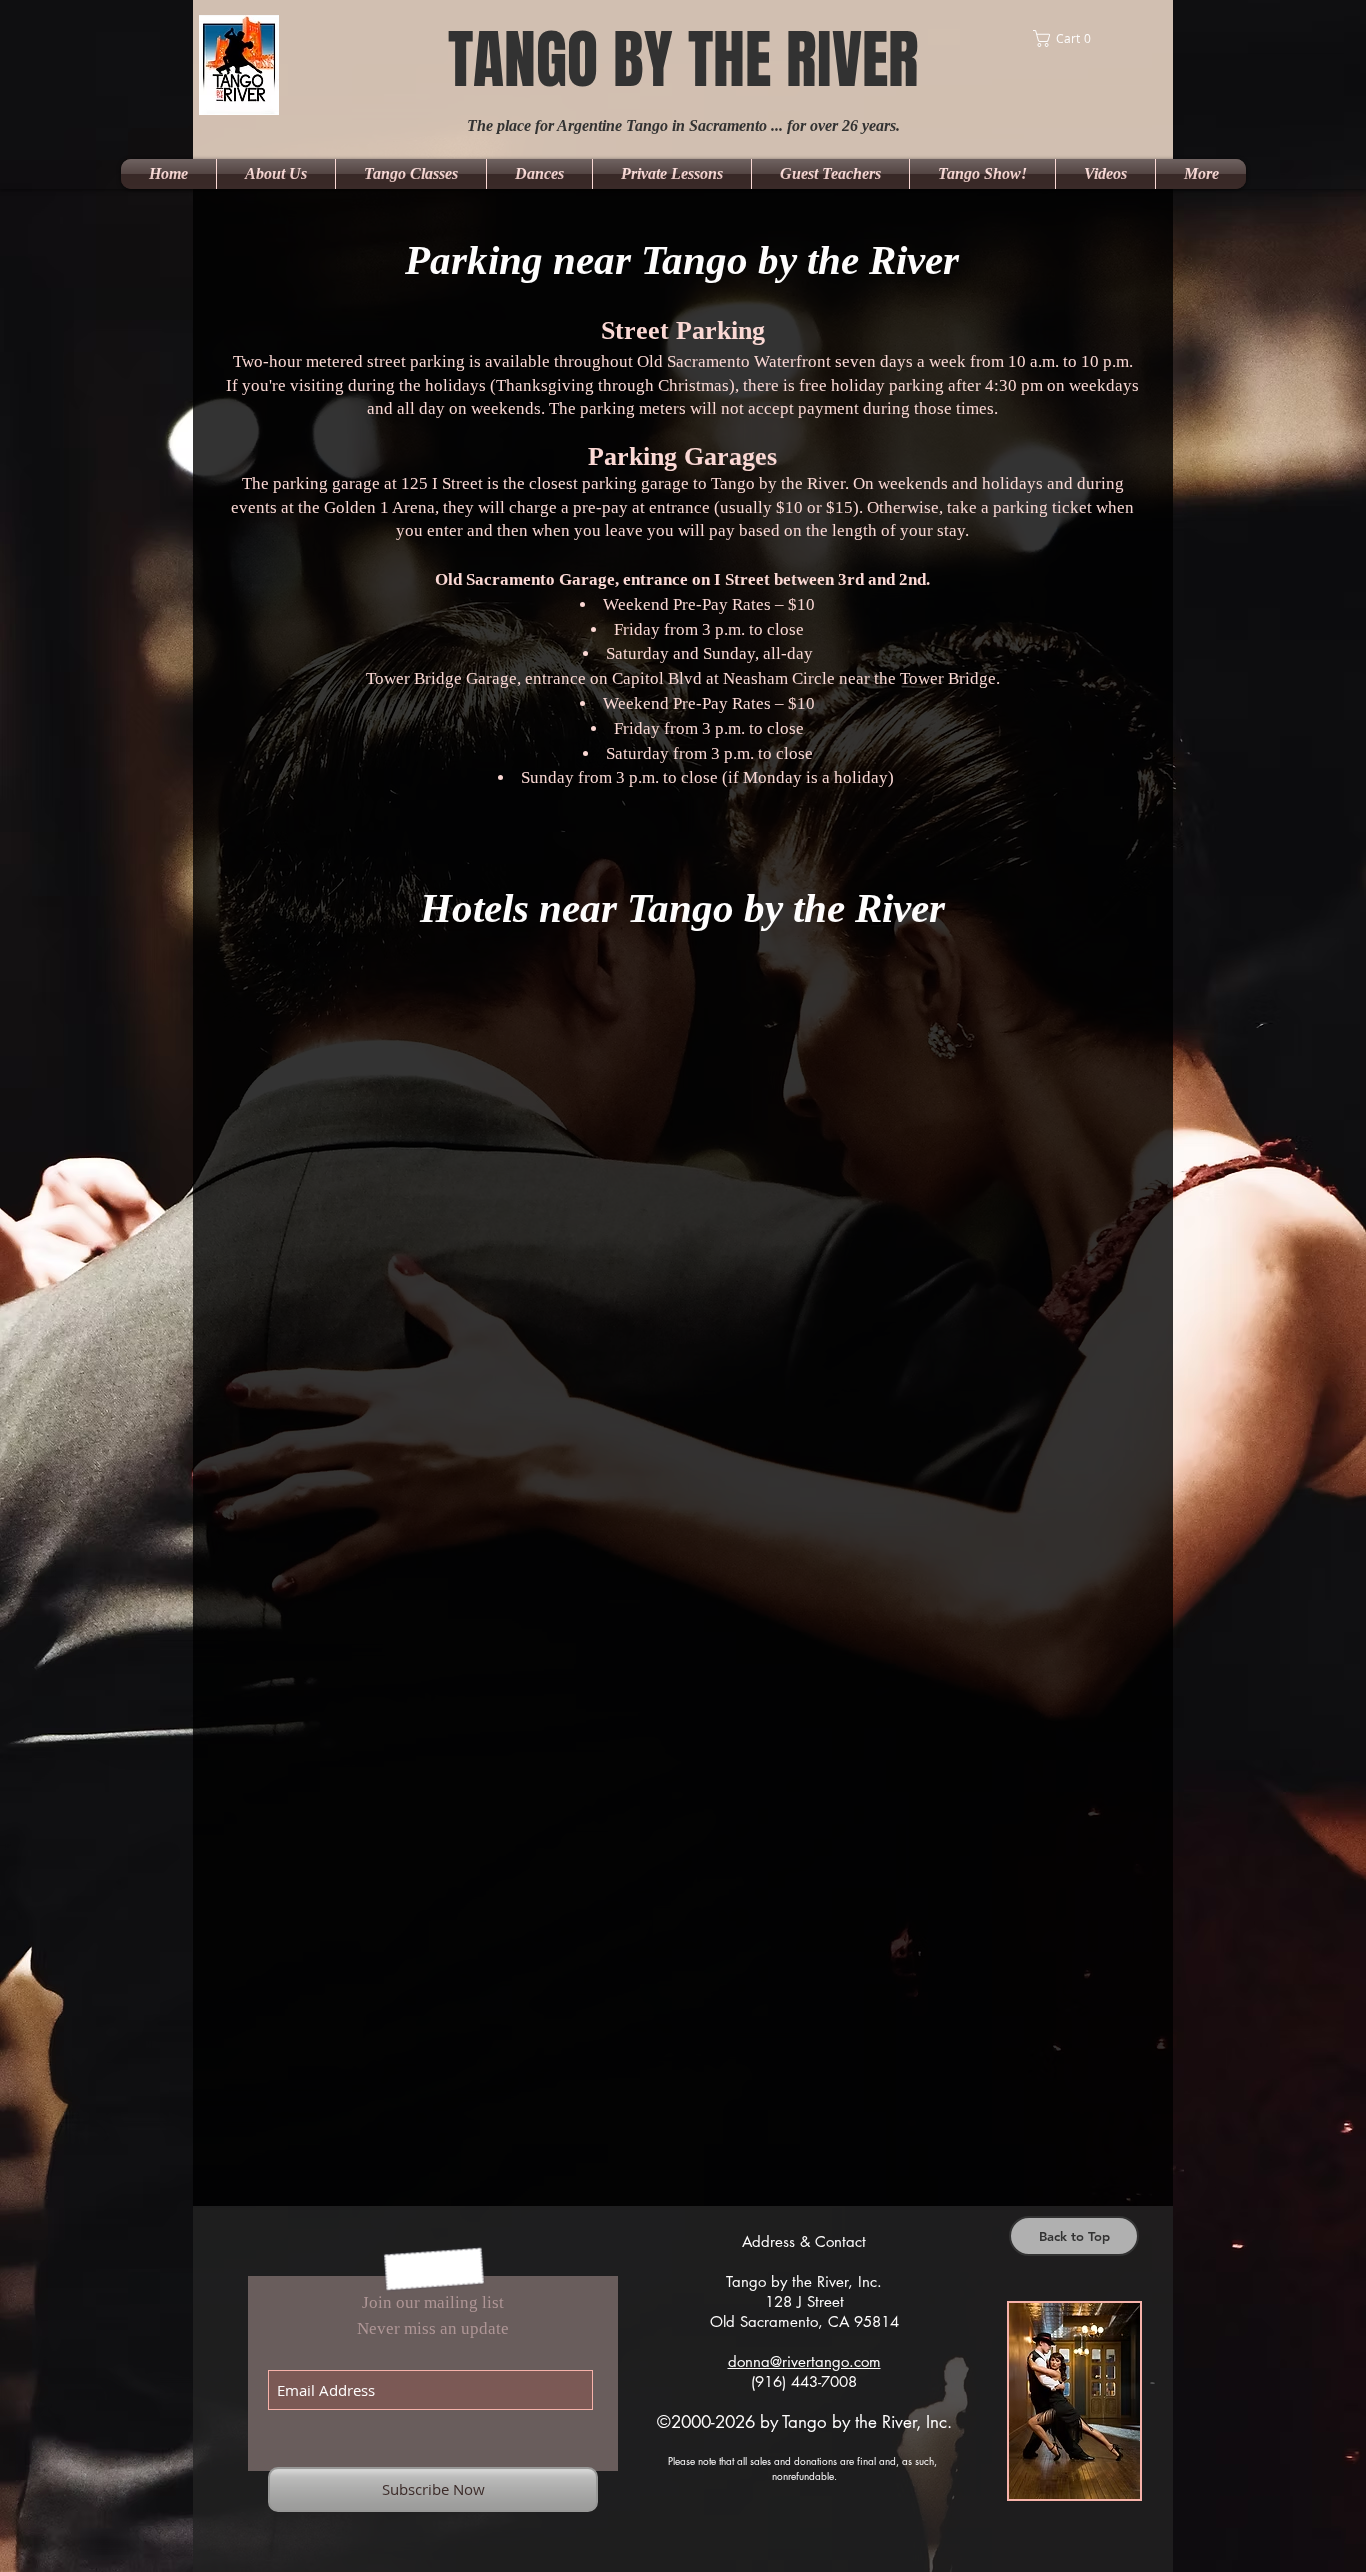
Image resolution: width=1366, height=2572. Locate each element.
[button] (1088, 38)
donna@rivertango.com (804, 2361)
